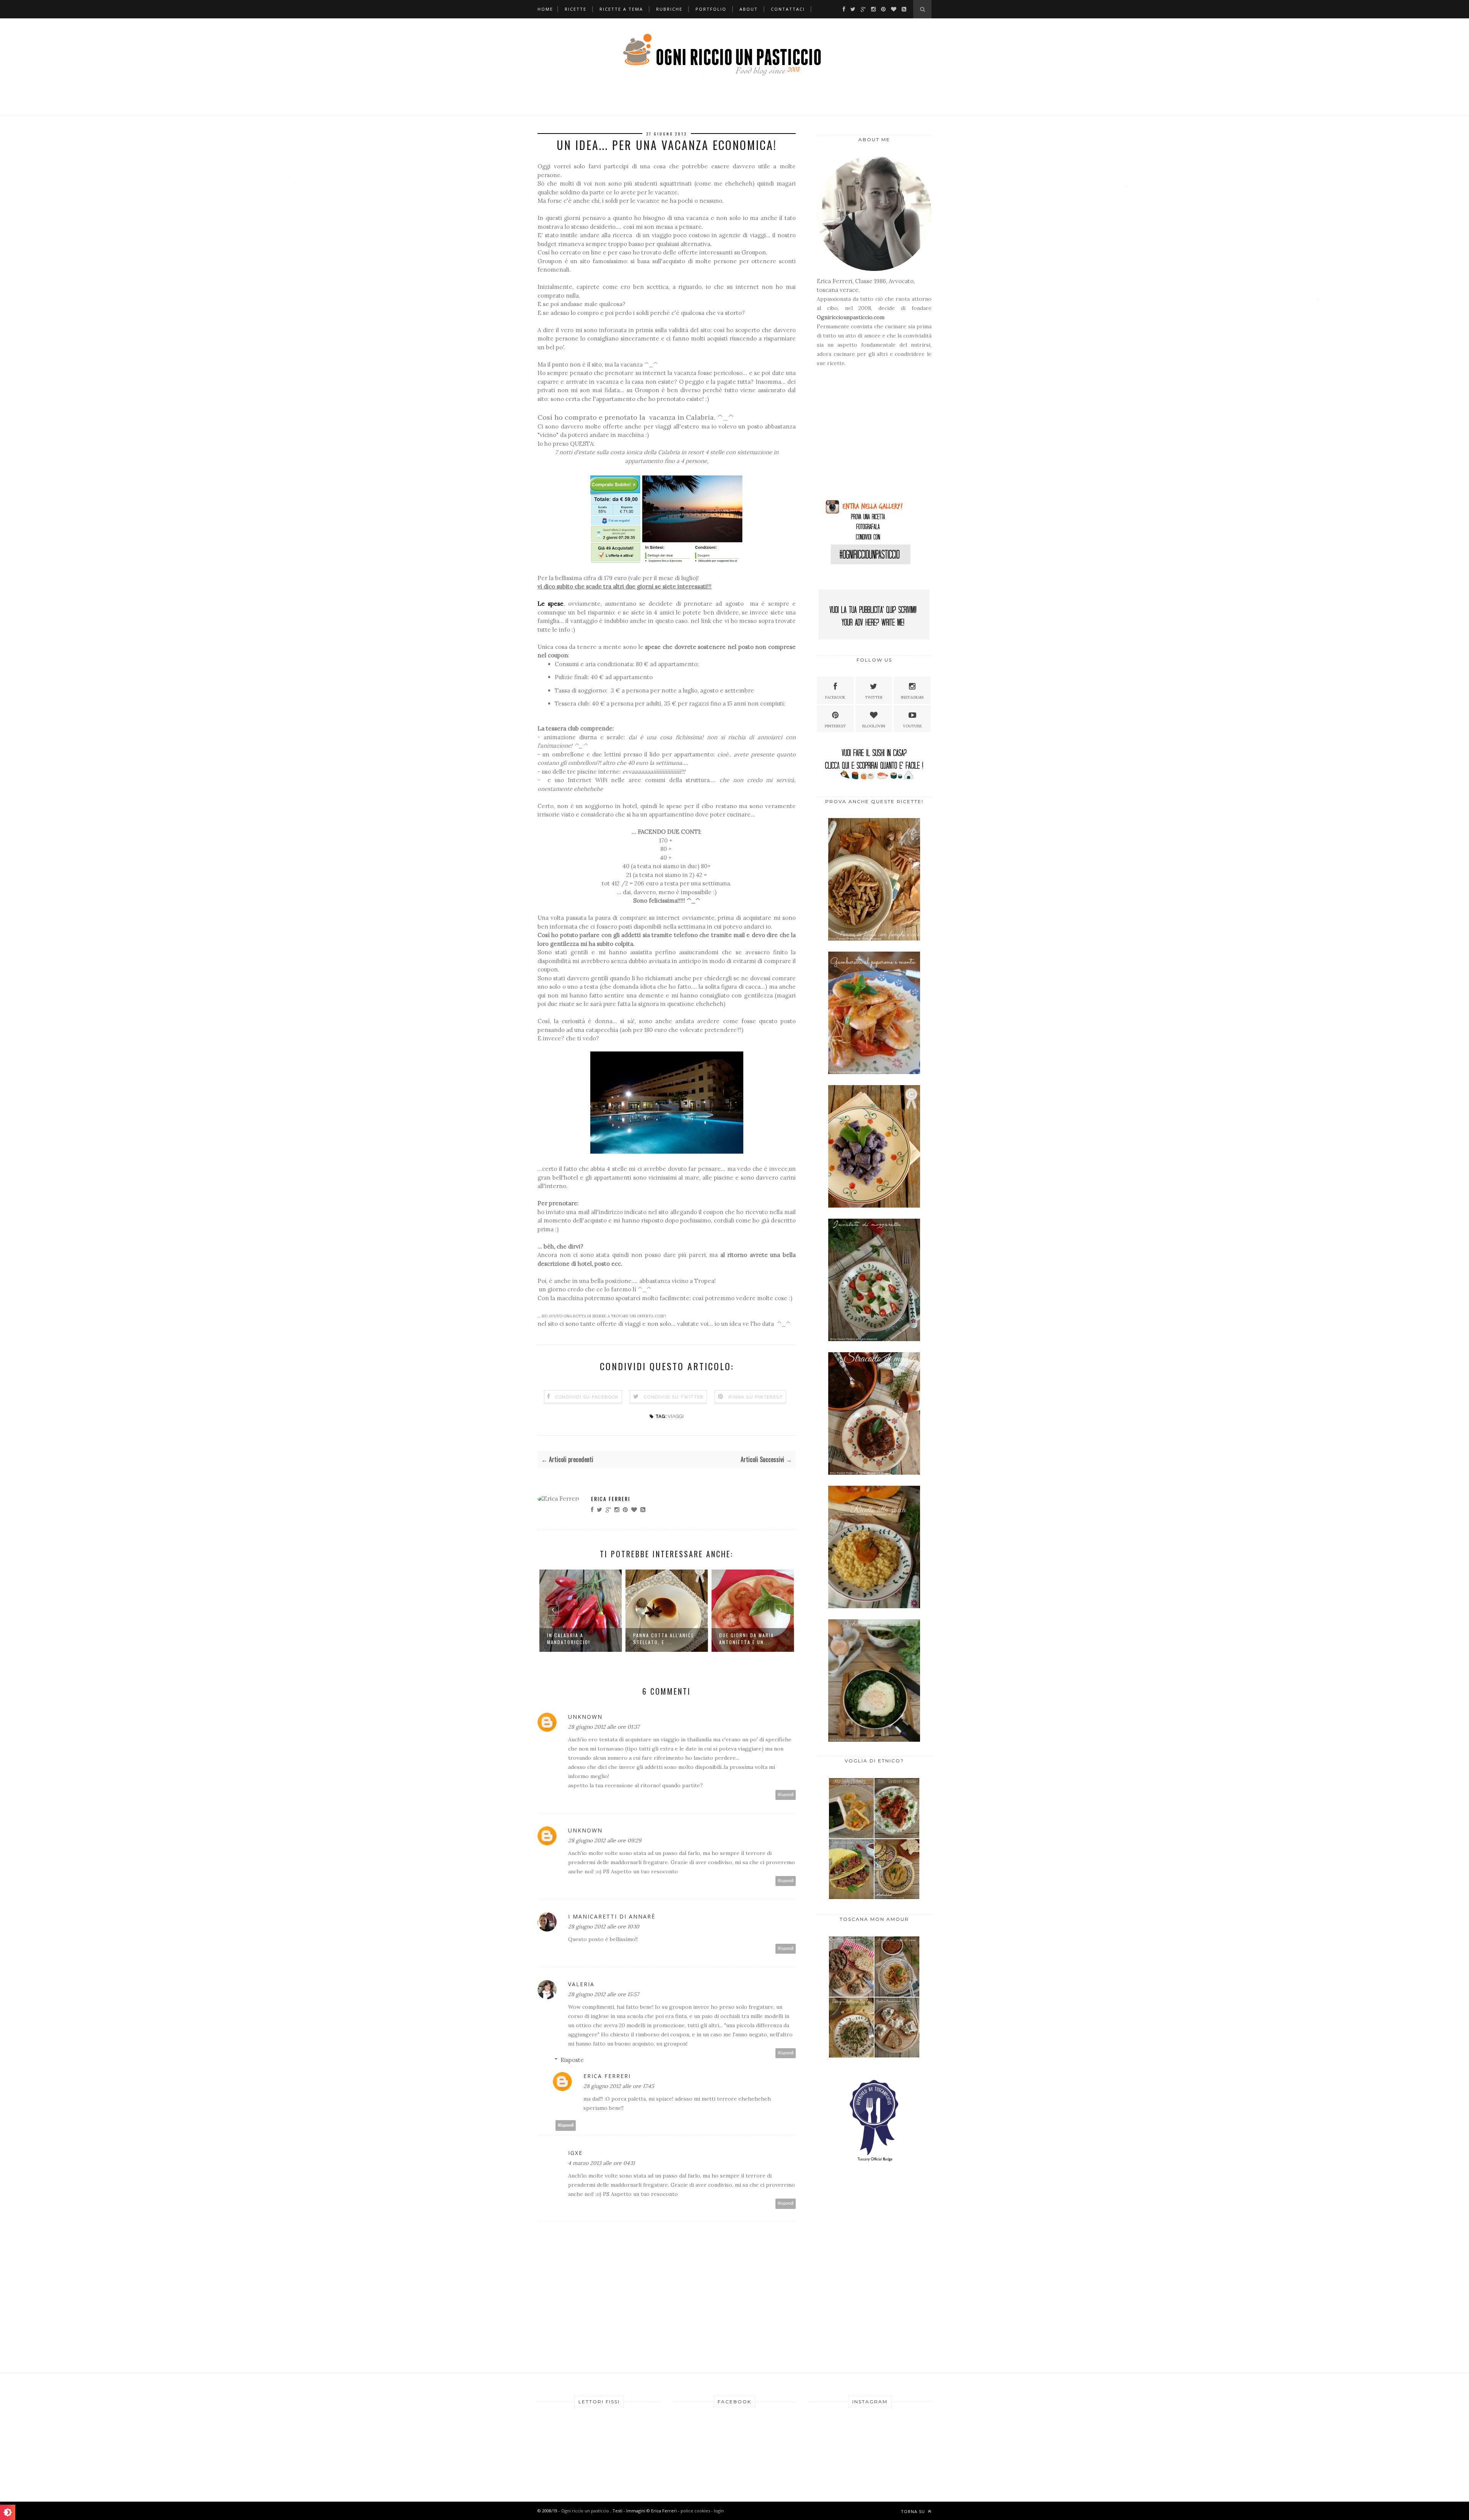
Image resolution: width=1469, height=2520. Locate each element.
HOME (545, 9)
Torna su (914, 2511)
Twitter (874, 697)
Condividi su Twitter (674, 1397)
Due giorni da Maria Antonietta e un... (660, 1639)
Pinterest (835, 726)
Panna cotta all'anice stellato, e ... (577, 1639)
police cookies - (697, 2511)
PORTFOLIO (711, 9)
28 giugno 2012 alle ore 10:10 (604, 1927)
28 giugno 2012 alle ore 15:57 (603, 1994)
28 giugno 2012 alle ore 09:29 (605, 1840)
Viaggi (676, 1416)
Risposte (572, 2060)
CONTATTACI (788, 9)
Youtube (912, 726)
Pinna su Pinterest (756, 1397)
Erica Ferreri (611, 1499)
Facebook (835, 697)
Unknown (585, 1717)
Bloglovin (874, 726)
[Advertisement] (865, 436)
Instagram (912, 697)
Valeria (581, 1984)
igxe (575, 2153)
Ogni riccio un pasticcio (586, 2511)
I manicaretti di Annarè (612, 1916)
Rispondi (786, 1795)
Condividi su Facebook (587, 1397)
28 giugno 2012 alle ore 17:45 (619, 2086)
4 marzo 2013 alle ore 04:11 (601, 2163)
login (719, 2511)
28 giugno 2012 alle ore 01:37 (604, 1727)
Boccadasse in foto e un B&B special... (749, 1639)
